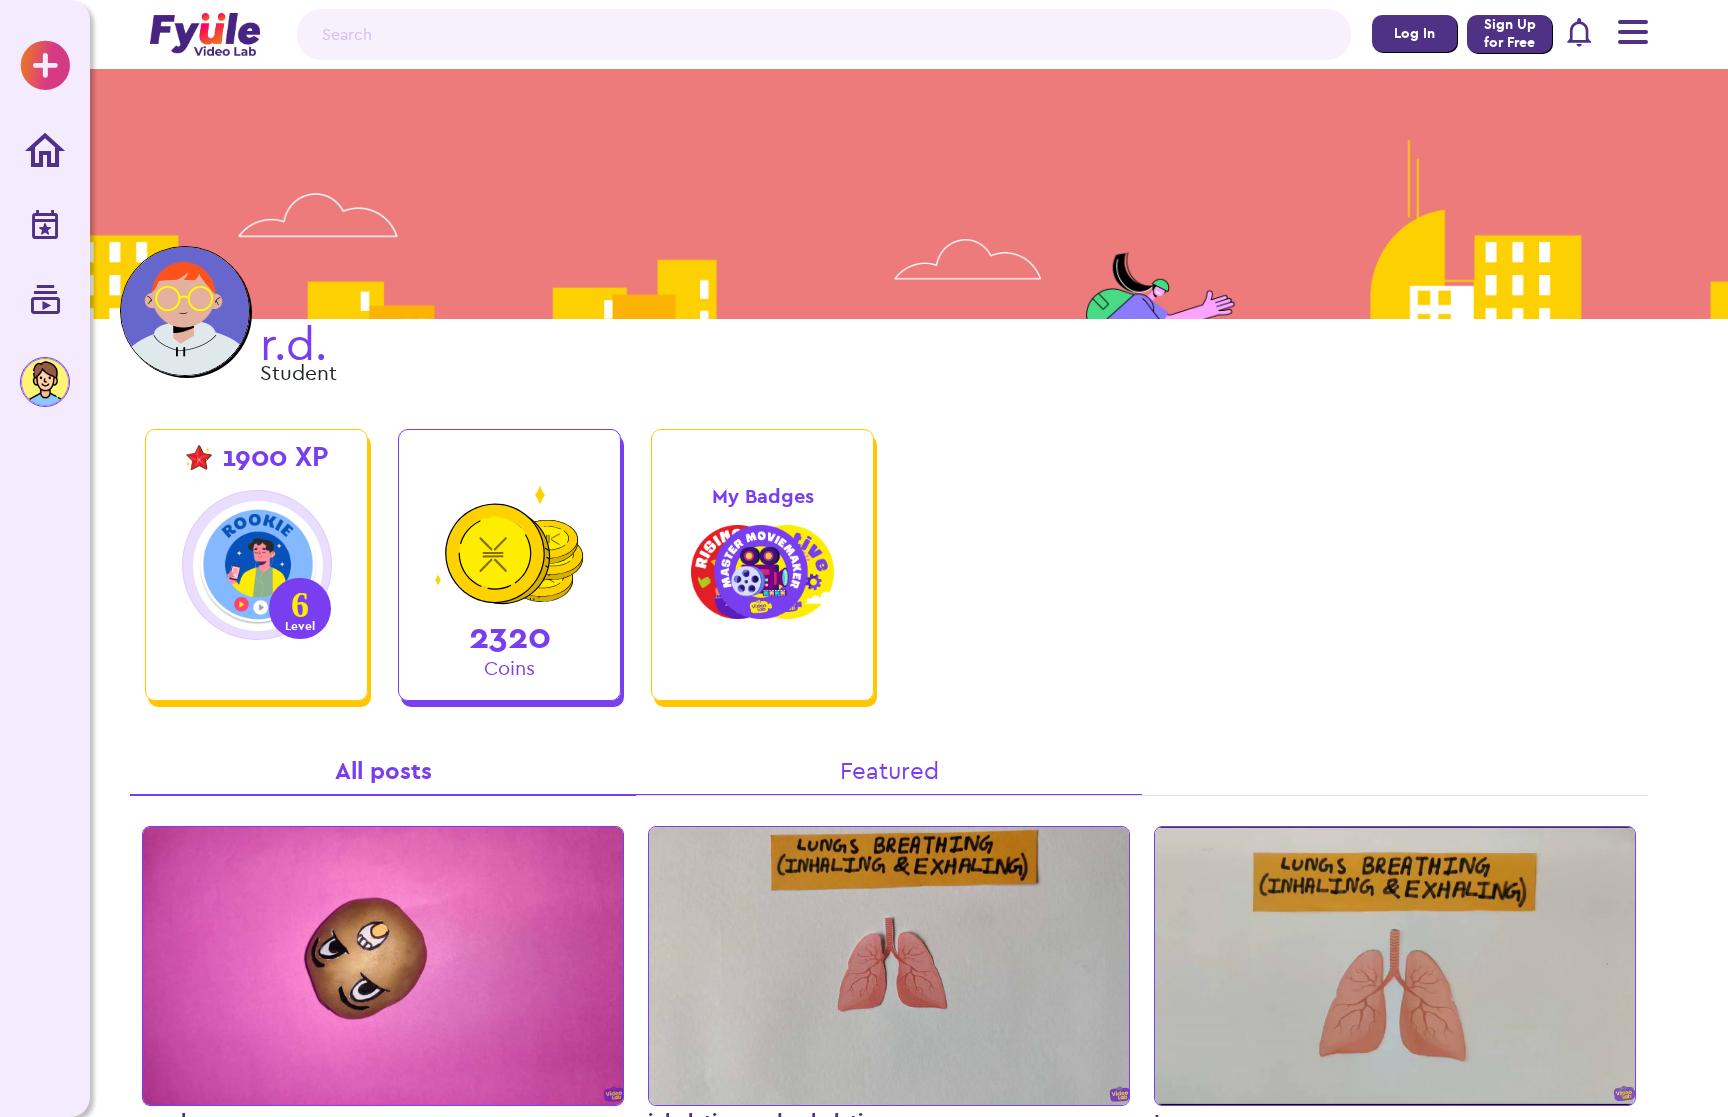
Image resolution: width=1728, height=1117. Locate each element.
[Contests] (45, 226)
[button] (1580, 35)
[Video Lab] (45, 301)
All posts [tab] (383, 771)
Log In (1414, 33)
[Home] (45, 151)
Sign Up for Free (1510, 33)
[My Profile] (45, 382)
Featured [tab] (889, 771)
